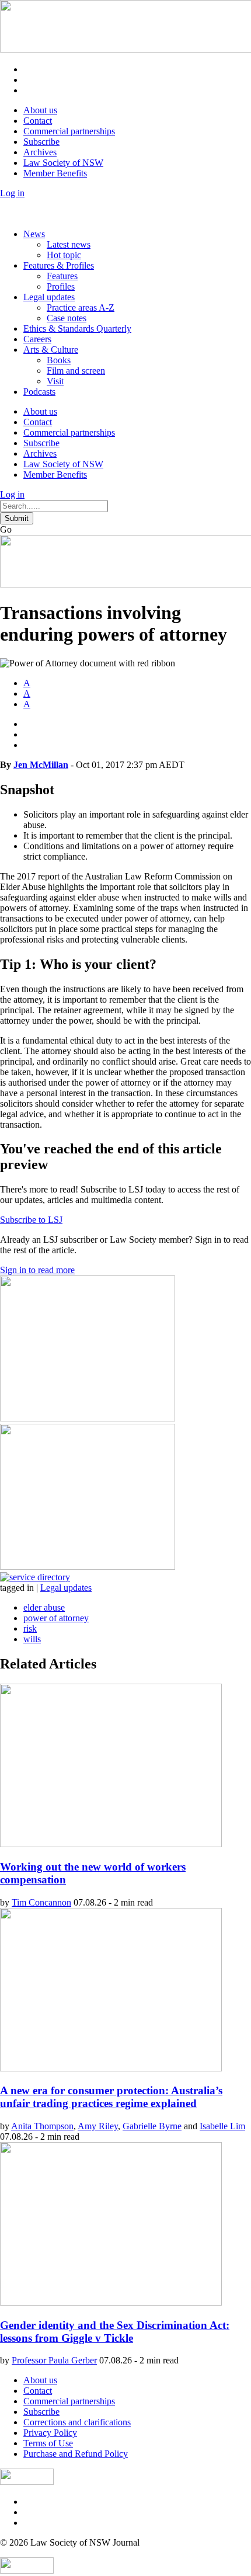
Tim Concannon (41, 1902)
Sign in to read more (37, 1270)
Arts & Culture (51, 350)
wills (32, 1639)
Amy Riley (98, 2126)
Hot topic (64, 255)
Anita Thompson (42, 2126)
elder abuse (44, 1607)
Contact (38, 121)
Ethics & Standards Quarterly (77, 328)
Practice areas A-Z (81, 307)
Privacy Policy (50, 2433)
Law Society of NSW (63, 163)
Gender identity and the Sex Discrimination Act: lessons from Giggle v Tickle (115, 2332)
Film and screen (76, 371)
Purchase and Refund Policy (76, 2454)
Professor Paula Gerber (54, 2360)
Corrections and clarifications (77, 2422)
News (34, 234)
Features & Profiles (59, 265)
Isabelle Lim (222, 2126)
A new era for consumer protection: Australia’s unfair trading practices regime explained (111, 2097)
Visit (55, 381)
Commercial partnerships (69, 131)
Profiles (61, 286)
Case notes (67, 318)
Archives (40, 152)
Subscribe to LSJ (31, 1220)
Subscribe (41, 142)
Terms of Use (48, 2443)
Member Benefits (55, 173)
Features (62, 276)
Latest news (69, 244)
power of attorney (56, 1618)
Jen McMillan (41, 765)
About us (40, 110)
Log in (12, 193)
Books (59, 360)
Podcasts (39, 392)
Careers (37, 339)
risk (30, 1628)
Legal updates (49, 297)
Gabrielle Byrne (152, 2126)
